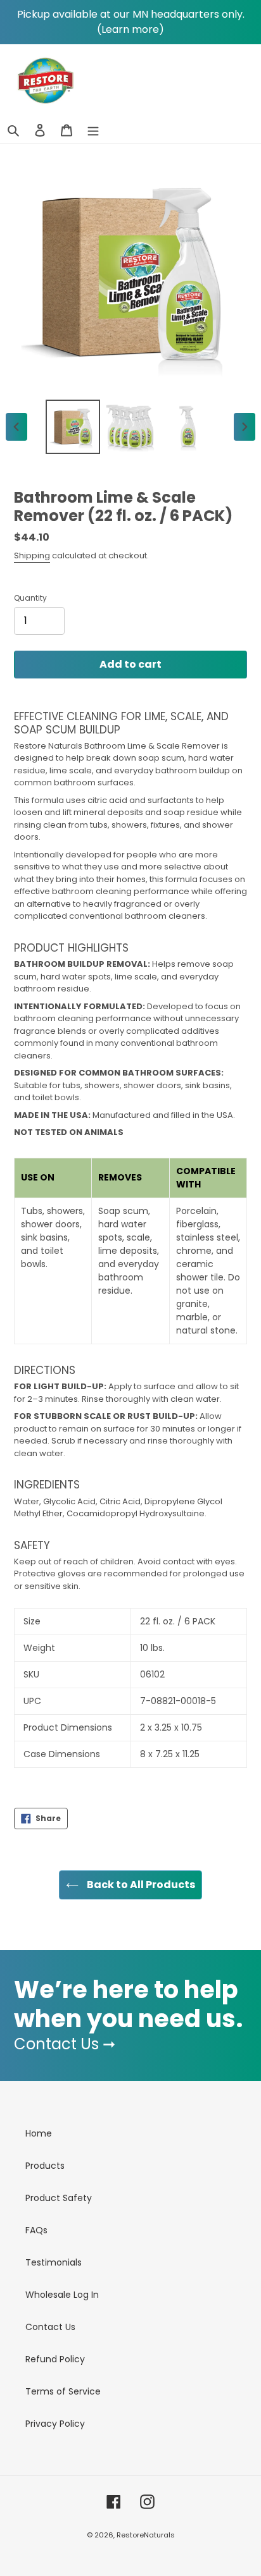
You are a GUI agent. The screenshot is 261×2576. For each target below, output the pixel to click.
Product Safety (59, 2198)
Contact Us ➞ (65, 2044)
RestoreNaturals (146, 2535)
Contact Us (50, 2327)
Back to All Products (140, 1885)
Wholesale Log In (62, 2295)
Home (39, 2133)
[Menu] (93, 130)
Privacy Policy (55, 2424)
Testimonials (54, 2262)
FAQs (36, 2230)
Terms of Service (63, 2391)
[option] (73, 427)
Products (45, 2166)
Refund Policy (55, 2359)
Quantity (30, 598)
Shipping (32, 555)
